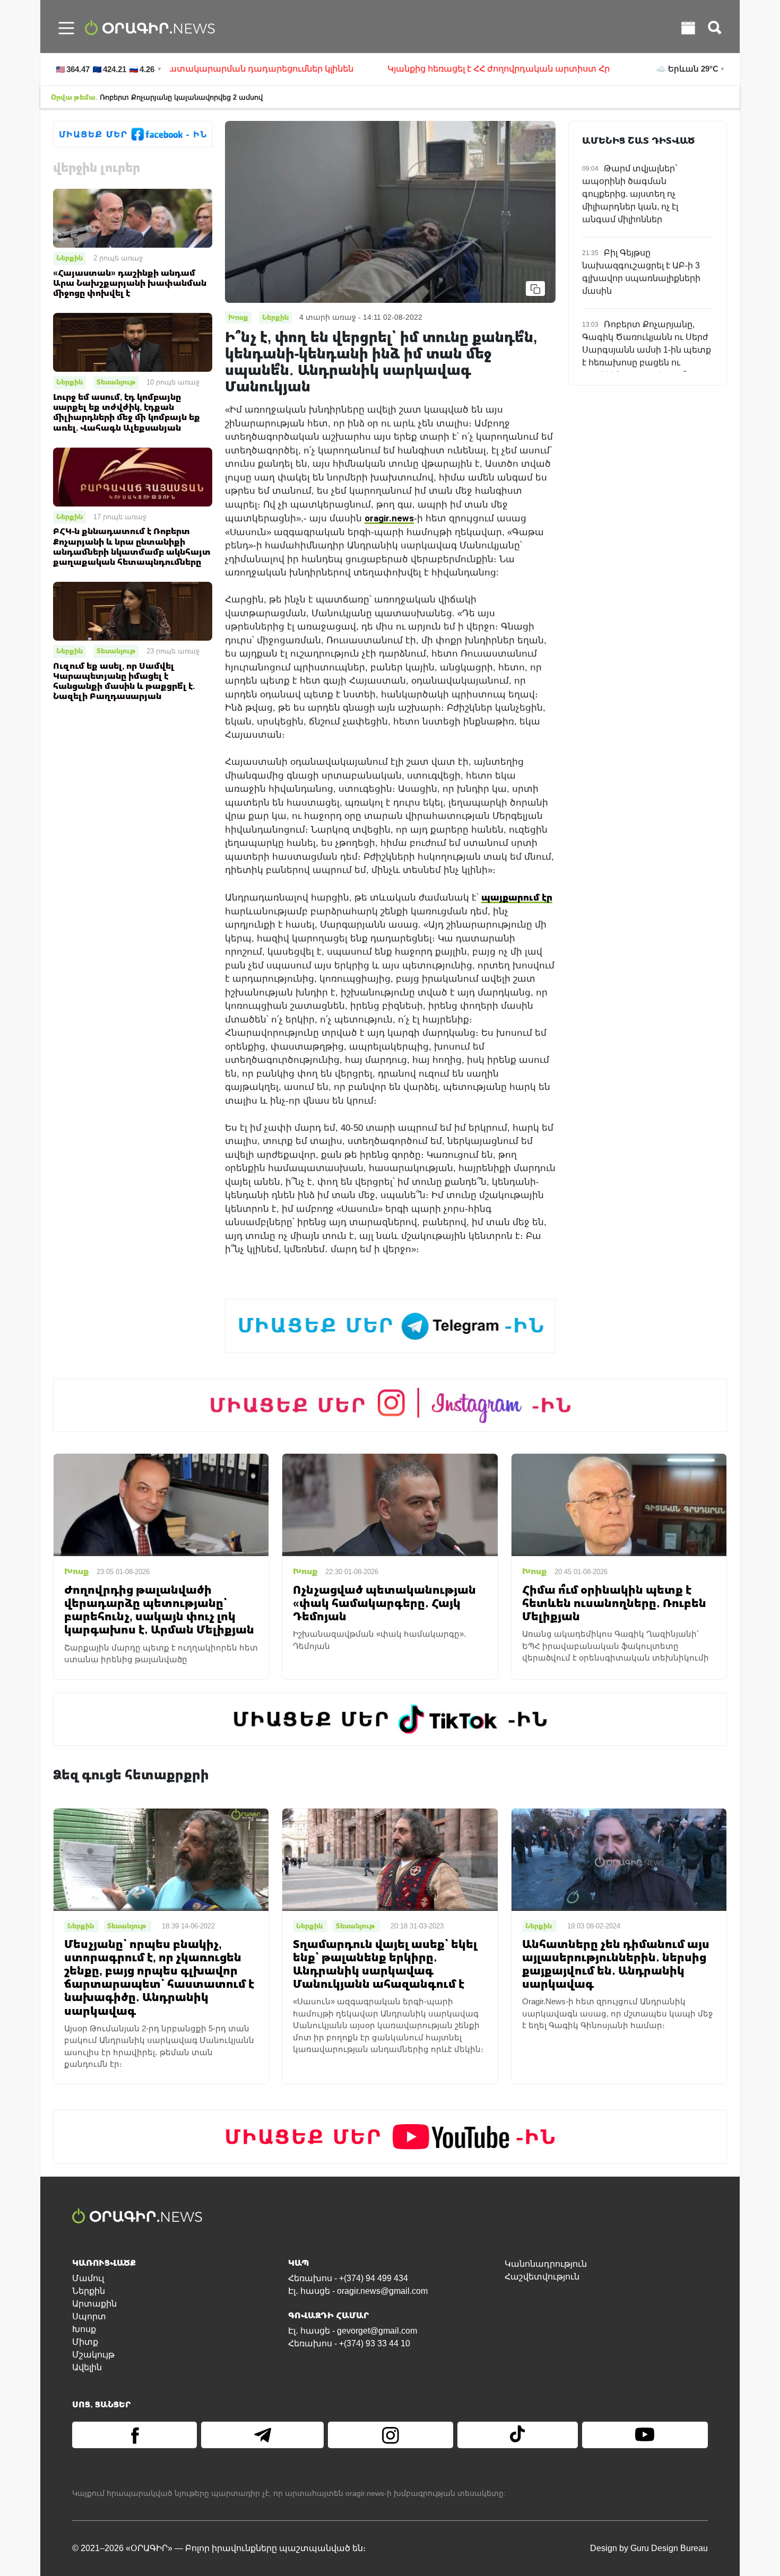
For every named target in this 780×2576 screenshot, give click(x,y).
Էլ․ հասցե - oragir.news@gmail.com (358, 2291)
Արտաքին (94, 2304)
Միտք (85, 2342)
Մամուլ (88, 2278)
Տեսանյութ (116, 382)
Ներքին (70, 258)
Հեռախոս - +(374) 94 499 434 (348, 2278)
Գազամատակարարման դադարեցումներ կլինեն (182, 69)
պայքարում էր (517, 897)
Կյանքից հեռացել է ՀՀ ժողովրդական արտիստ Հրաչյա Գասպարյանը (480, 69)
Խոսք (84, 2329)
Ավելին (87, 2367)
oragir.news (389, 518)
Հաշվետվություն (542, 2277)
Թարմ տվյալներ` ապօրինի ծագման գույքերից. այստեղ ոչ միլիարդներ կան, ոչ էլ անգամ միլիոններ (630, 194)
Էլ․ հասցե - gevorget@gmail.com (353, 2331)
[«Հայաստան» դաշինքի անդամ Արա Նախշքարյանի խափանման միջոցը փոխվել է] (133, 218)
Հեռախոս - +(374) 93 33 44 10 (349, 2343)
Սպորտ (89, 2316)
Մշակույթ (93, 2355)
